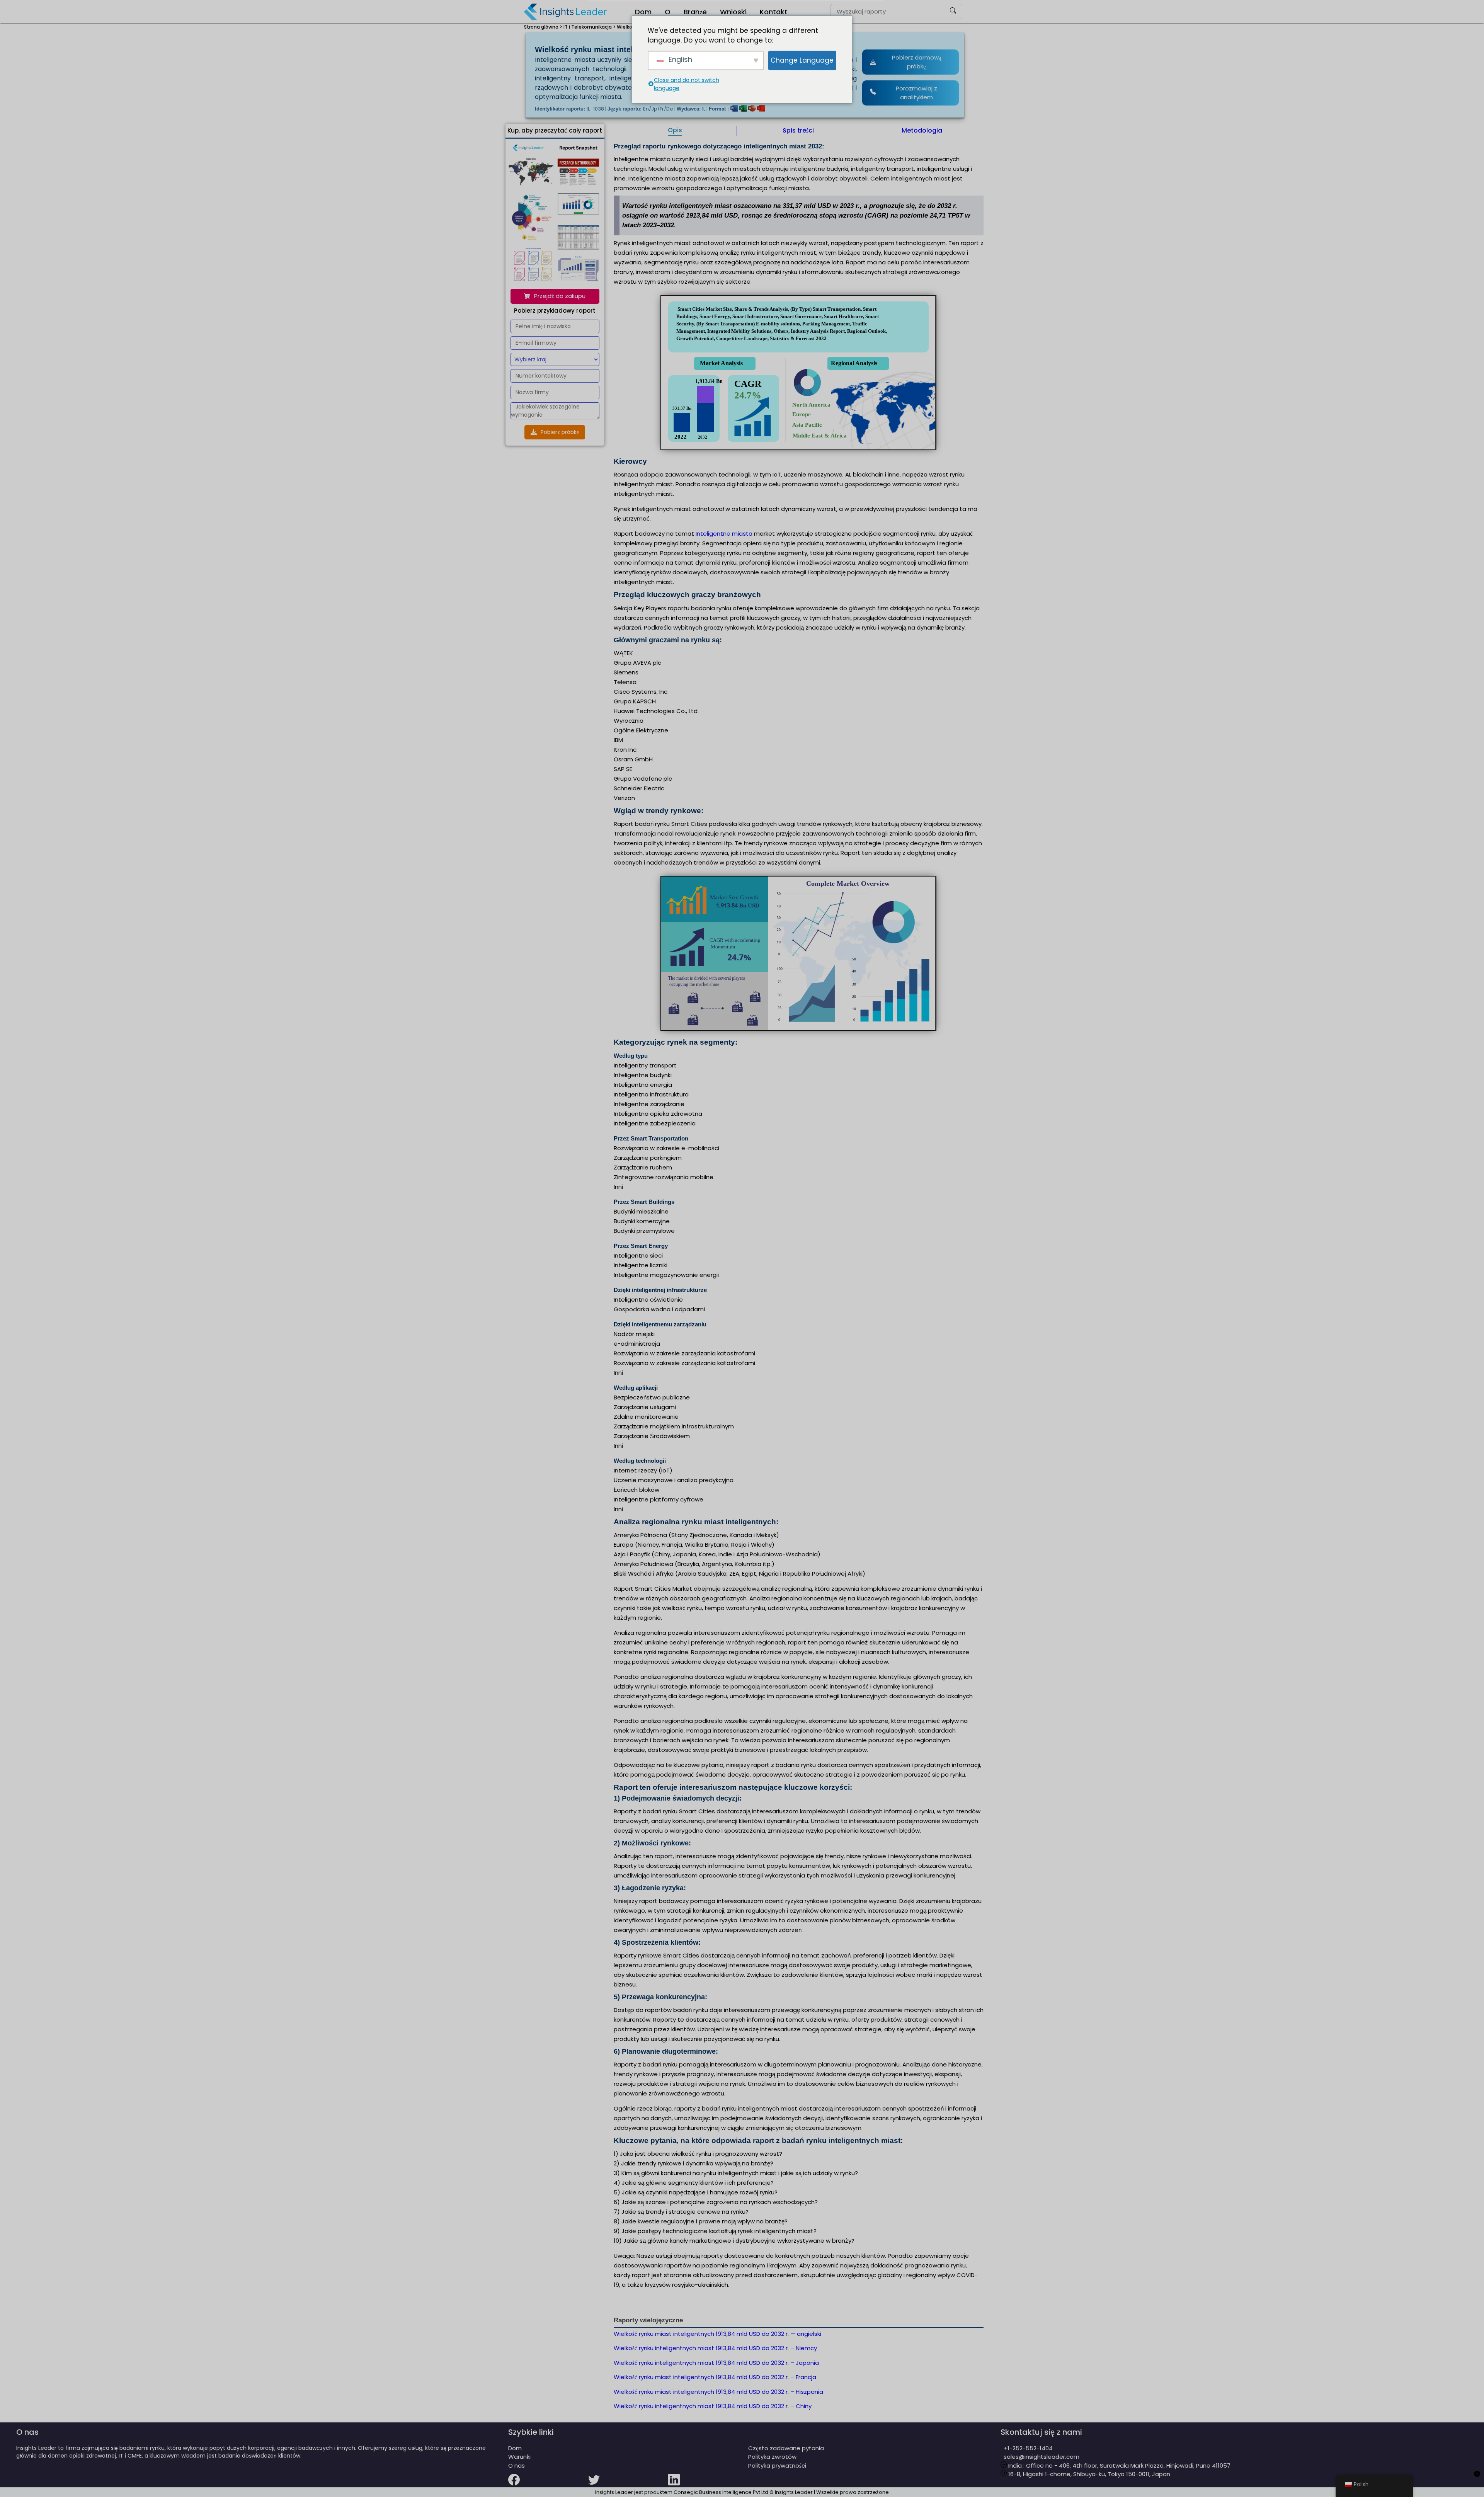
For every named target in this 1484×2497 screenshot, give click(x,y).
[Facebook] (548, 2485)
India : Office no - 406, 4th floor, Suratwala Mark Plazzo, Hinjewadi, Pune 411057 (1119, 2466)
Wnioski (733, 12)
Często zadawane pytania (786, 2448)
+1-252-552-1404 (1027, 2448)
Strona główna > (543, 27)
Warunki (519, 2457)
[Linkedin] (708, 2485)
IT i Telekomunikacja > (590, 27)
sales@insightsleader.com (1042, 2457)
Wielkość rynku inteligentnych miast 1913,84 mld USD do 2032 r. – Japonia (716, 2363)
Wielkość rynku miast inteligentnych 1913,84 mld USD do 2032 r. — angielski (717, 2334)
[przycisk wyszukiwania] (953, 12)
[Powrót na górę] (1477, 2478)
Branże (695, 12)
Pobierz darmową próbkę (917, 62)
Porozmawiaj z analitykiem (916, 93)
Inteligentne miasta (724, 534)
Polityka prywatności (777, 2466)
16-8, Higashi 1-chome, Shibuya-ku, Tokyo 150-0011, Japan (1088, 2474)
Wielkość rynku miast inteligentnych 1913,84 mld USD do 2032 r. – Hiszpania (718, 2392)
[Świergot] (628, 2485)
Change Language (802, 60)
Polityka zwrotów (772, 2457)
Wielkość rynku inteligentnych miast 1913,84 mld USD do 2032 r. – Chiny (713, 2406)
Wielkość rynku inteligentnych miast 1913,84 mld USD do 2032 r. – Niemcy (715, 2348)
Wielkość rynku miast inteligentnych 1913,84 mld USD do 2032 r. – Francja (715, 2377)
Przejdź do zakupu (560, 296)
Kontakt (774, 12)
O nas (517, 2466)
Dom (643, 12)
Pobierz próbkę (560, 432)
